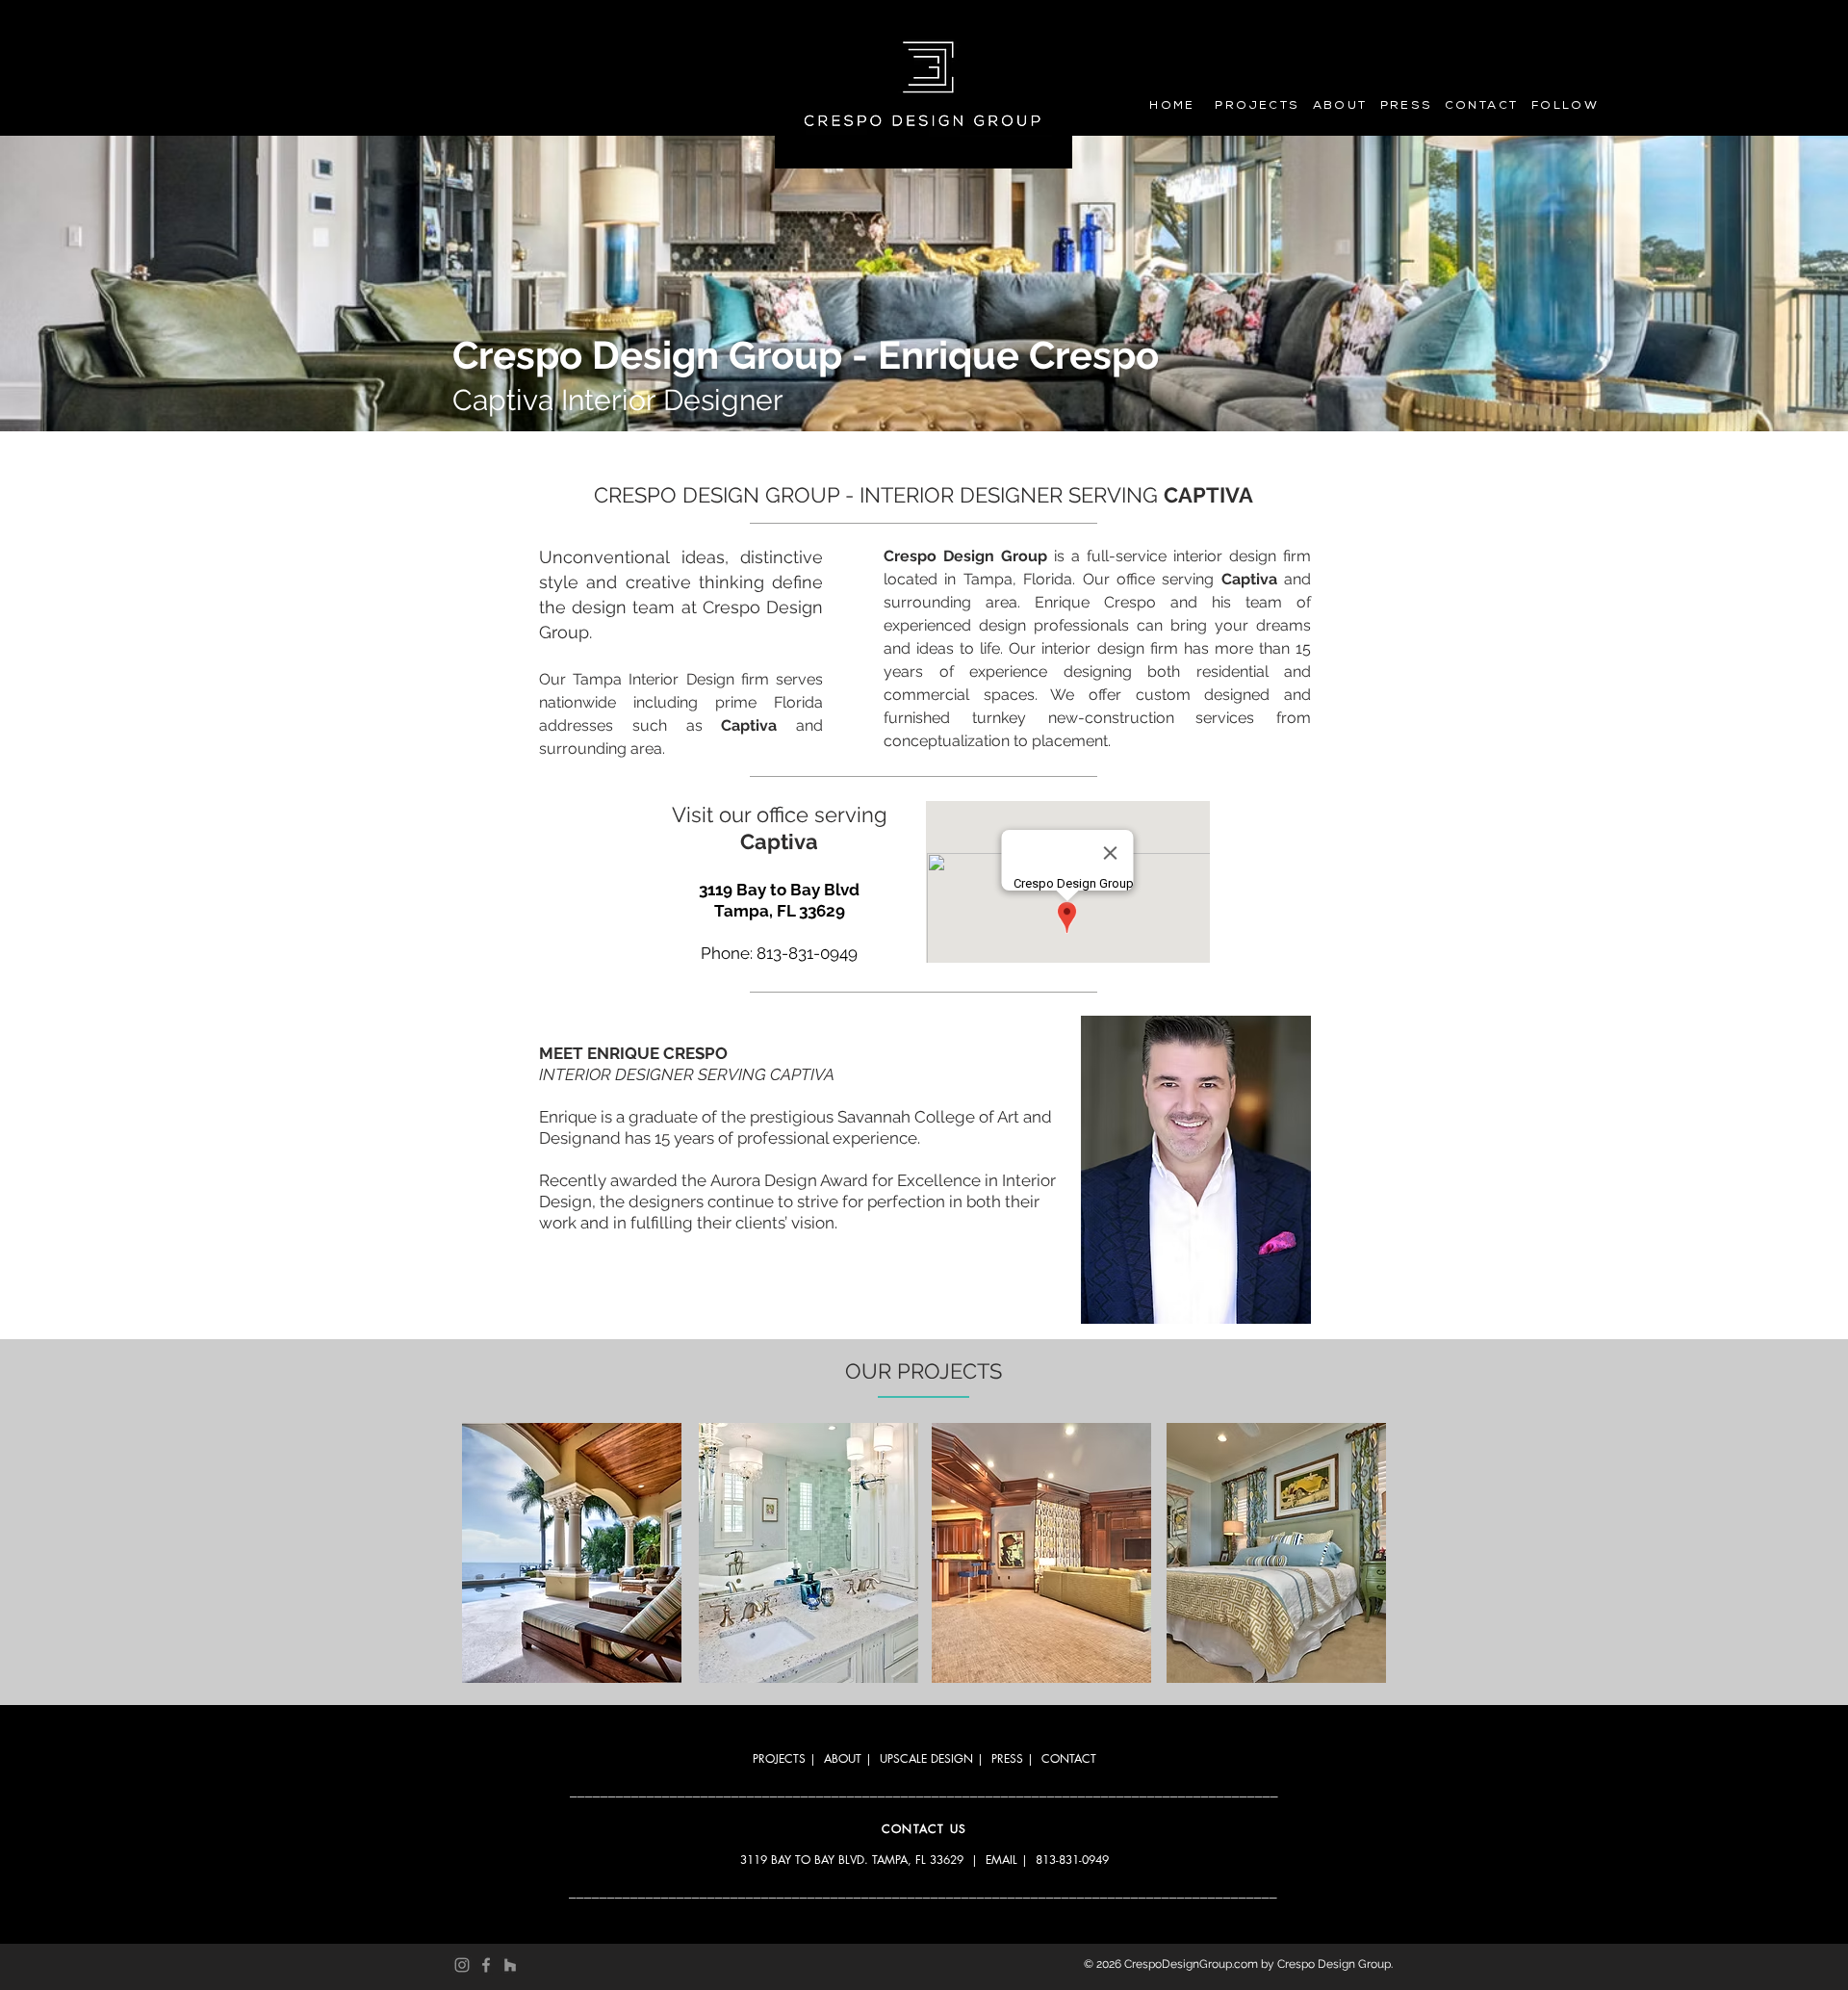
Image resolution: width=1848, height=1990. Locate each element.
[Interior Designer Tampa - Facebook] (486, 1965)
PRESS (1007, 1758)
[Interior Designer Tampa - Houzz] (510, 1965)
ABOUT (843, 1758)
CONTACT (1069, 1758)
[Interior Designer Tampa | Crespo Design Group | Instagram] (462, 1965)
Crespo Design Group (1334, 1964)
